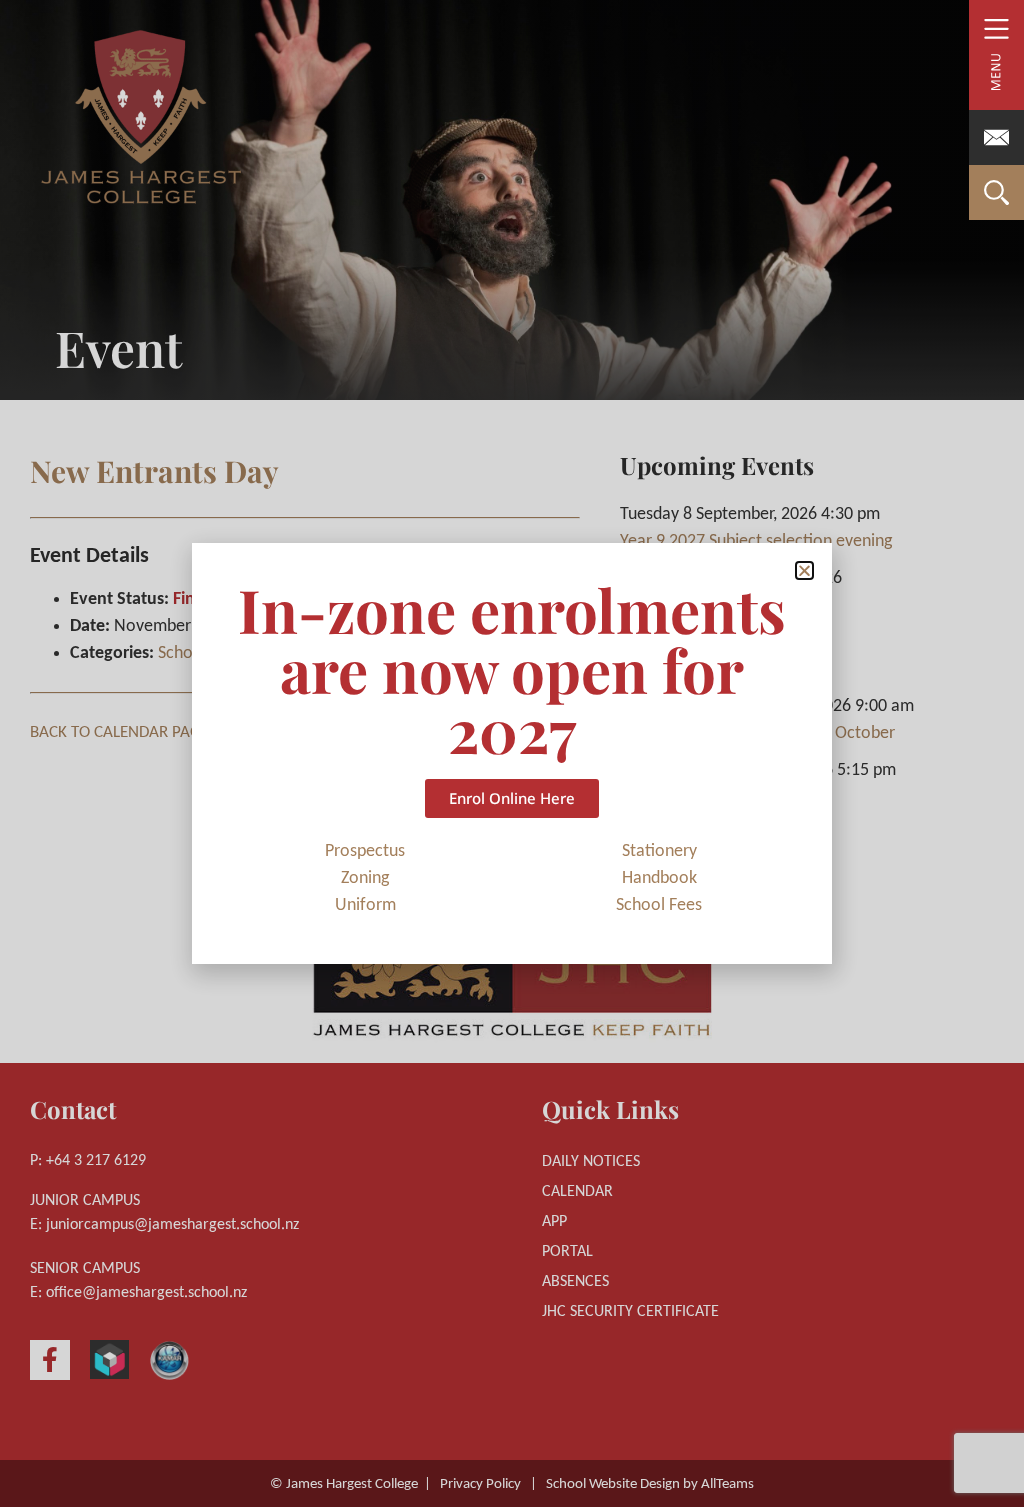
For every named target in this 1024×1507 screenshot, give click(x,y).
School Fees (659, 905)
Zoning (365, 878)
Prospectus (365, 851)
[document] (512, 753)
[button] (804, 570)
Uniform (365, 905)
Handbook (659, 878)
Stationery (659, 851)
